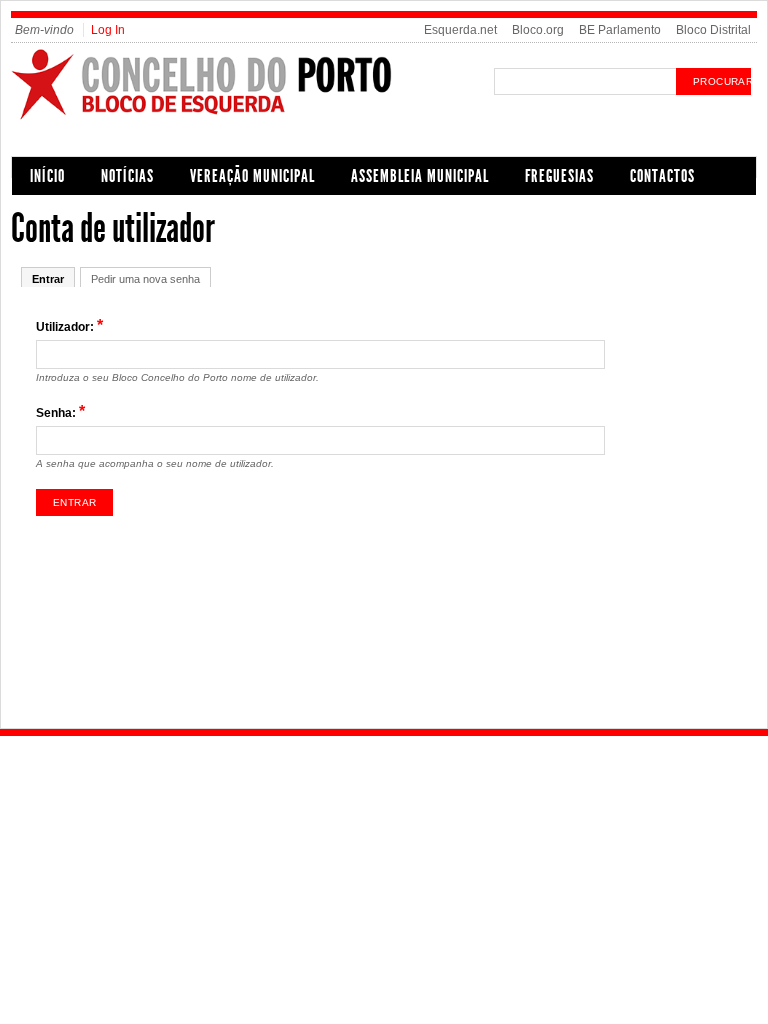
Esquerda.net (460, 30)
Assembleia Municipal (420, 176)
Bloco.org (538, 30)
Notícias (127, 176)
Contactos (662, 176)
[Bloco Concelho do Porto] (247, 117)
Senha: (60, 411)
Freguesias (559, 176)
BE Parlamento (620, 30)
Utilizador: (69, 325)
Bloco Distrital (713, 30)
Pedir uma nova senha (145, 279)
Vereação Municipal (252, 176)
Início (47, 176)
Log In (108, 30)
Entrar (48, 279)
